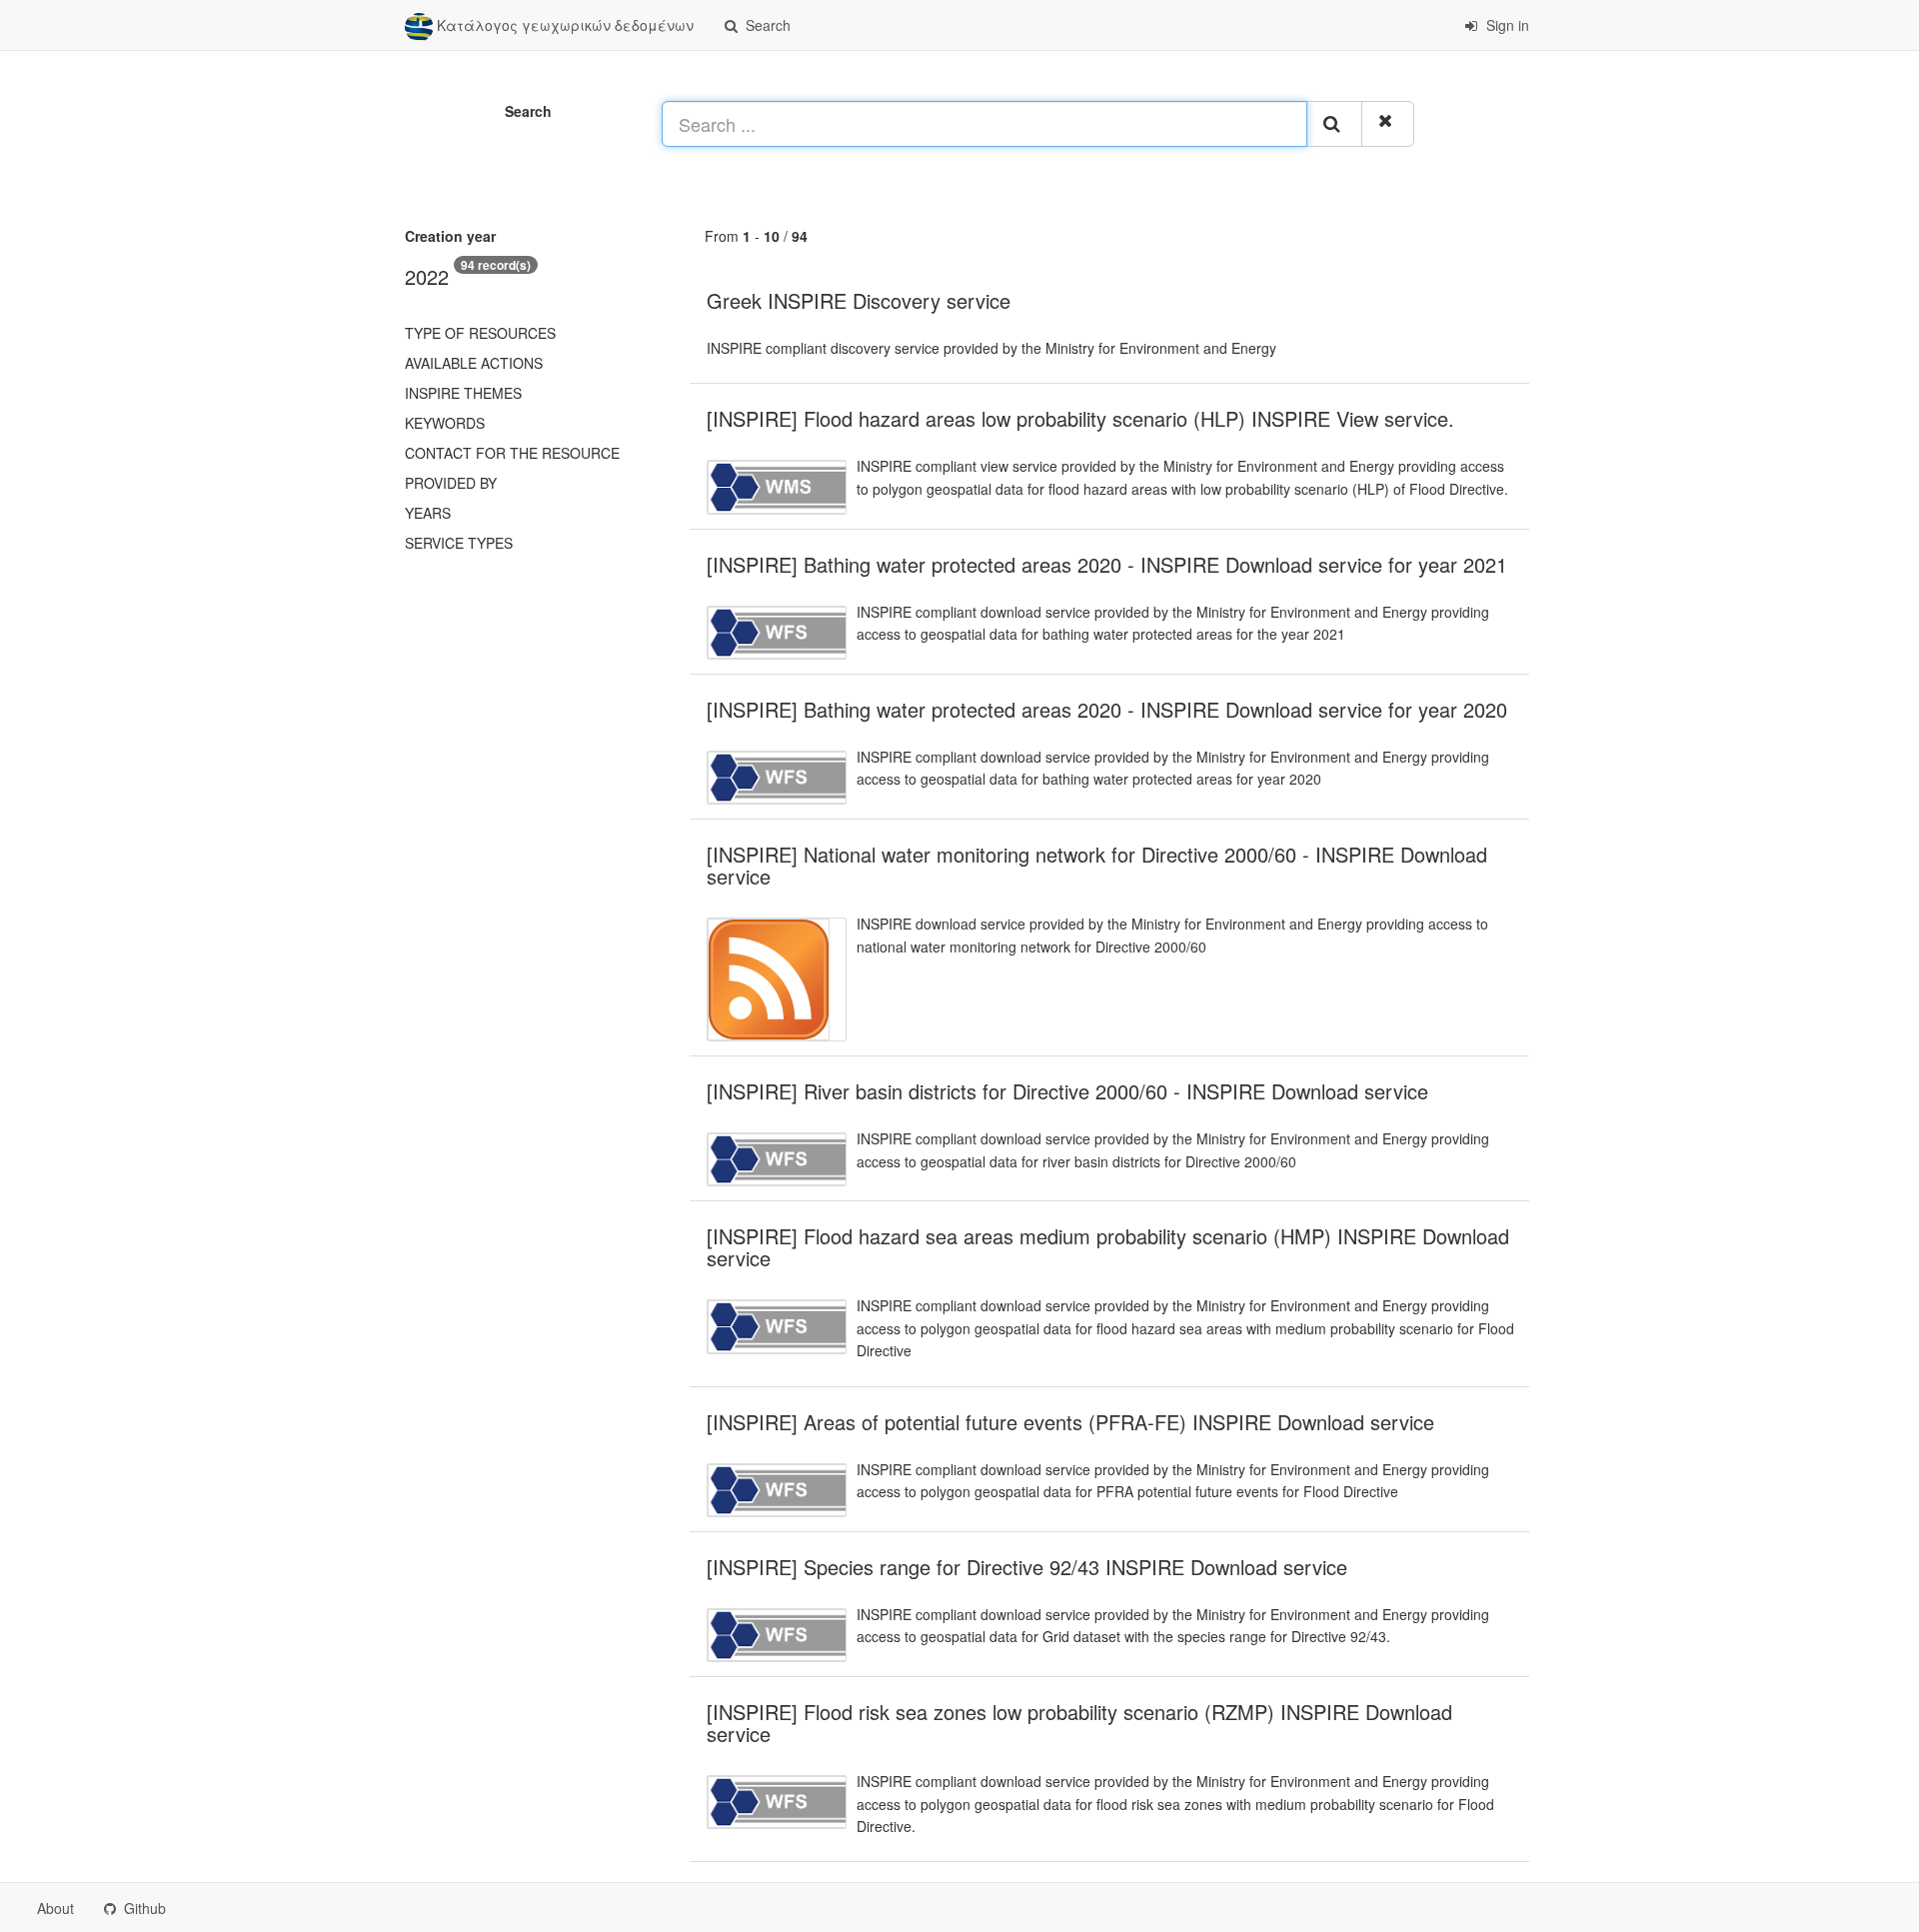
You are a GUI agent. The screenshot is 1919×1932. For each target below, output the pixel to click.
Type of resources (480, 333)
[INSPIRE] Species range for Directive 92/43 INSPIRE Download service (1027, 1567)
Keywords (445, 423)
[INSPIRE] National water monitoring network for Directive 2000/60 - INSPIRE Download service (1097, 865)
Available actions (474, 363)
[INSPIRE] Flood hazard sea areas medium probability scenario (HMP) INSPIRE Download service (1108, 1247)
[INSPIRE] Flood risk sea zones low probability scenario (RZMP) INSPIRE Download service (1079, 1723)
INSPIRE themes (463, 393)
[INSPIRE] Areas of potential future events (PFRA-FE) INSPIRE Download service (1070, 1422)
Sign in (1506, 25)
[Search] (1334, 124)
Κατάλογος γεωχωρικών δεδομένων (563, 25)
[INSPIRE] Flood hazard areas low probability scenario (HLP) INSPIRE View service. (1080, 418)
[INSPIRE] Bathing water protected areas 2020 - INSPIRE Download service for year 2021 (1107, 564)
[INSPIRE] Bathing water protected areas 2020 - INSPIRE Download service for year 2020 (1107, 709)
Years (428, 513)
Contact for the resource (512, 453)
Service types (459, 543)
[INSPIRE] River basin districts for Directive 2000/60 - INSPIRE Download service (1067, 1091)
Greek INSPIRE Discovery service (859, 300)
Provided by (451, 483)
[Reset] (1388, 124)
